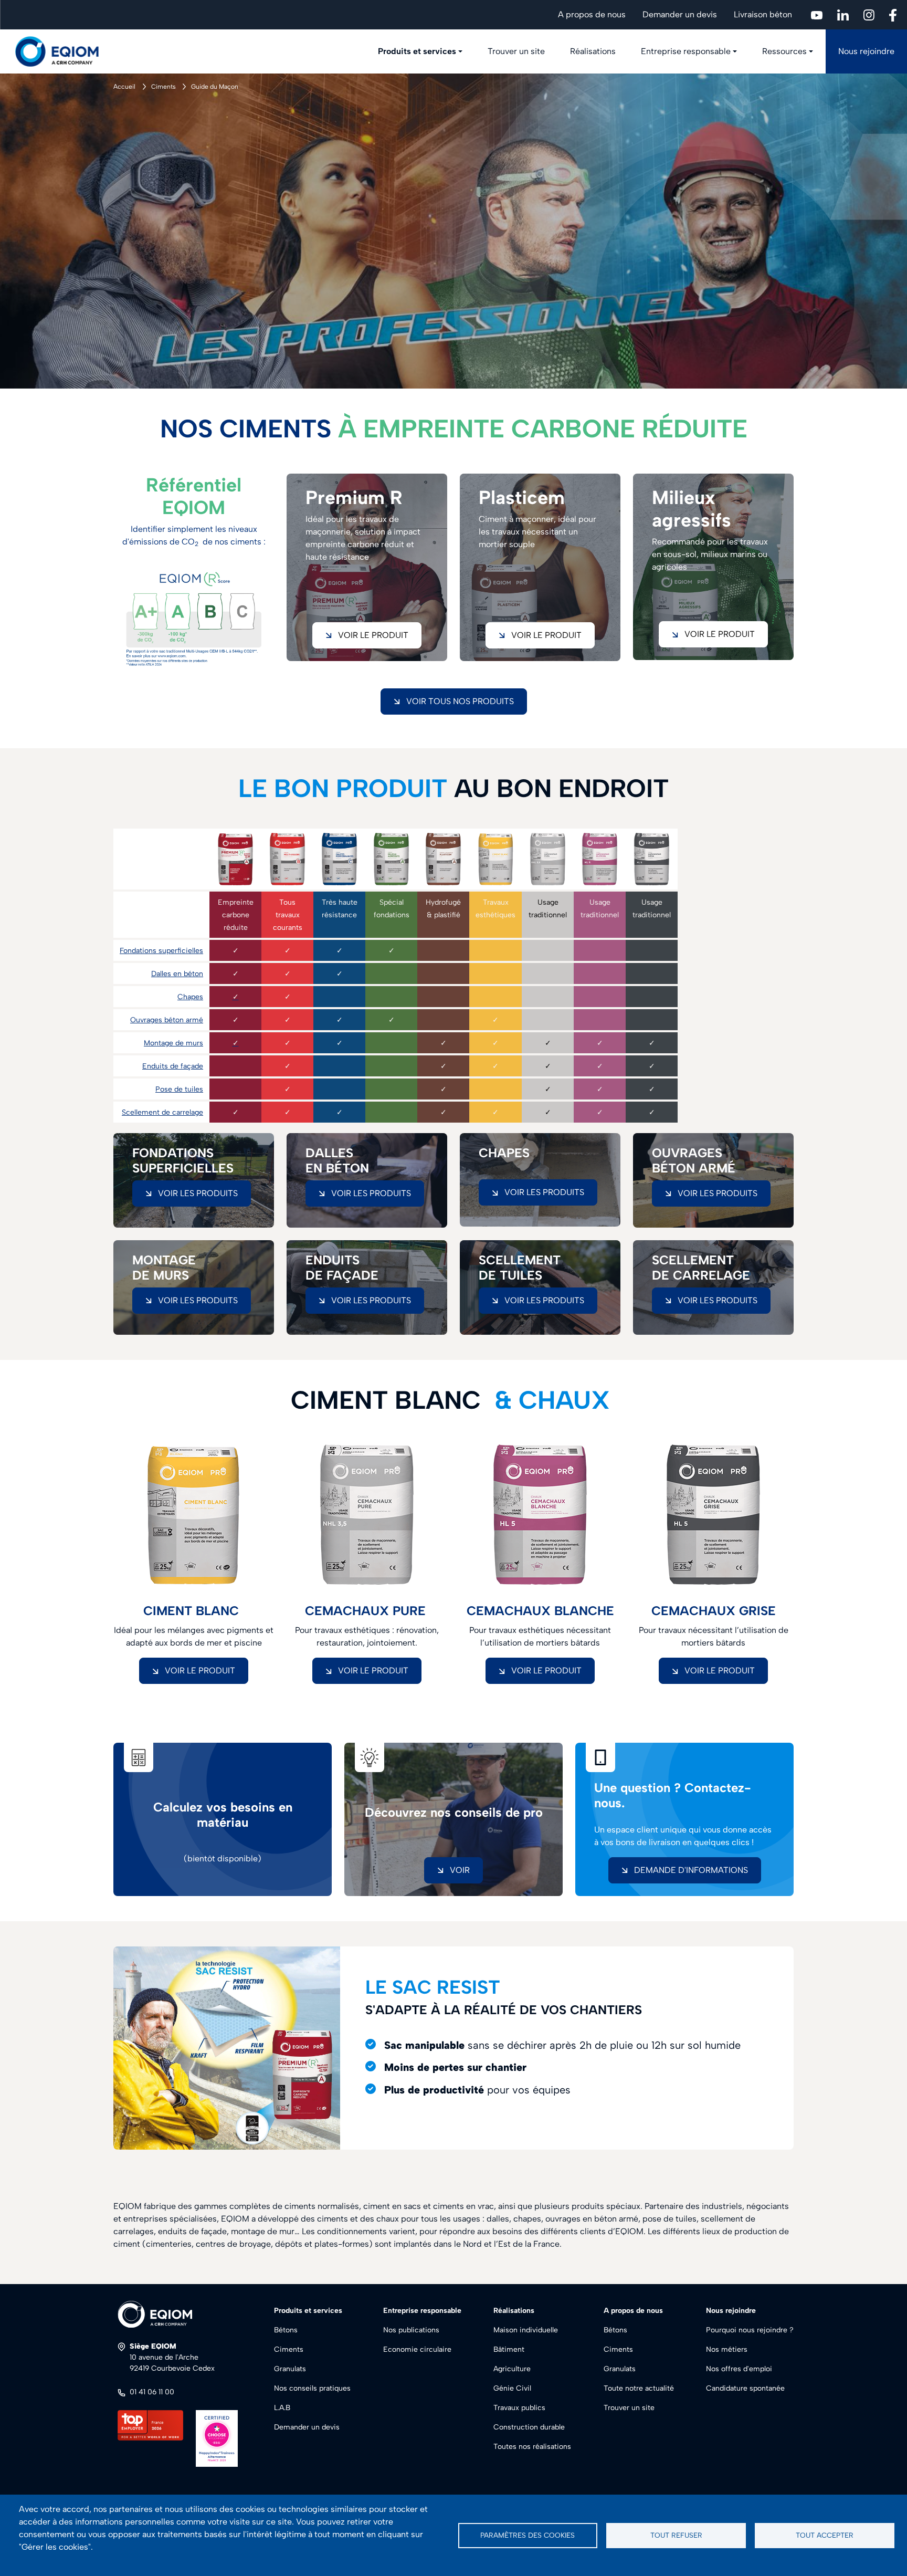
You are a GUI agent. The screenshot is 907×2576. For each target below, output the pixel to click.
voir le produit (373, 635)
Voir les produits (198, 1193)
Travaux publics (519, 2408)
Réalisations (593, 51)
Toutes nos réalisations (532, 2447)
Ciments (164, 87)
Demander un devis (680, 14)
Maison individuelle (526, 2330)
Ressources (784, 51)
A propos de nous (592, 14)
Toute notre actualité (639, 2388)
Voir (460, 1870)
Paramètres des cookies (528, 2535)
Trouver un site (516, 51)
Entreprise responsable (686, 51)
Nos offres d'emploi (739, 2369)
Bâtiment (509, 2349)
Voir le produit (720, 634)
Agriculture (512, 2369)
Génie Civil (512, 2388)
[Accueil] (63, 51)
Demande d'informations (691, 1870)
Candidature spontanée (745, 2388)
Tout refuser (676, 2535)
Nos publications (411, 2330)
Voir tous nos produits (460, 701)
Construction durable (529, 2427)
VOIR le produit (200, 1671)
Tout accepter (825, 2535)
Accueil (124, 87)
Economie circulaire (417, 2349)
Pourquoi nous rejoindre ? (750, 2330)
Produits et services (417, 51)
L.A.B (282, 2408)
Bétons (286, 2330)
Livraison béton (763, 14)
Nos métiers (727, 2349)
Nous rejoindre (866, 51)
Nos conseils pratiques (312, 2388)
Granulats (290, 2369)
